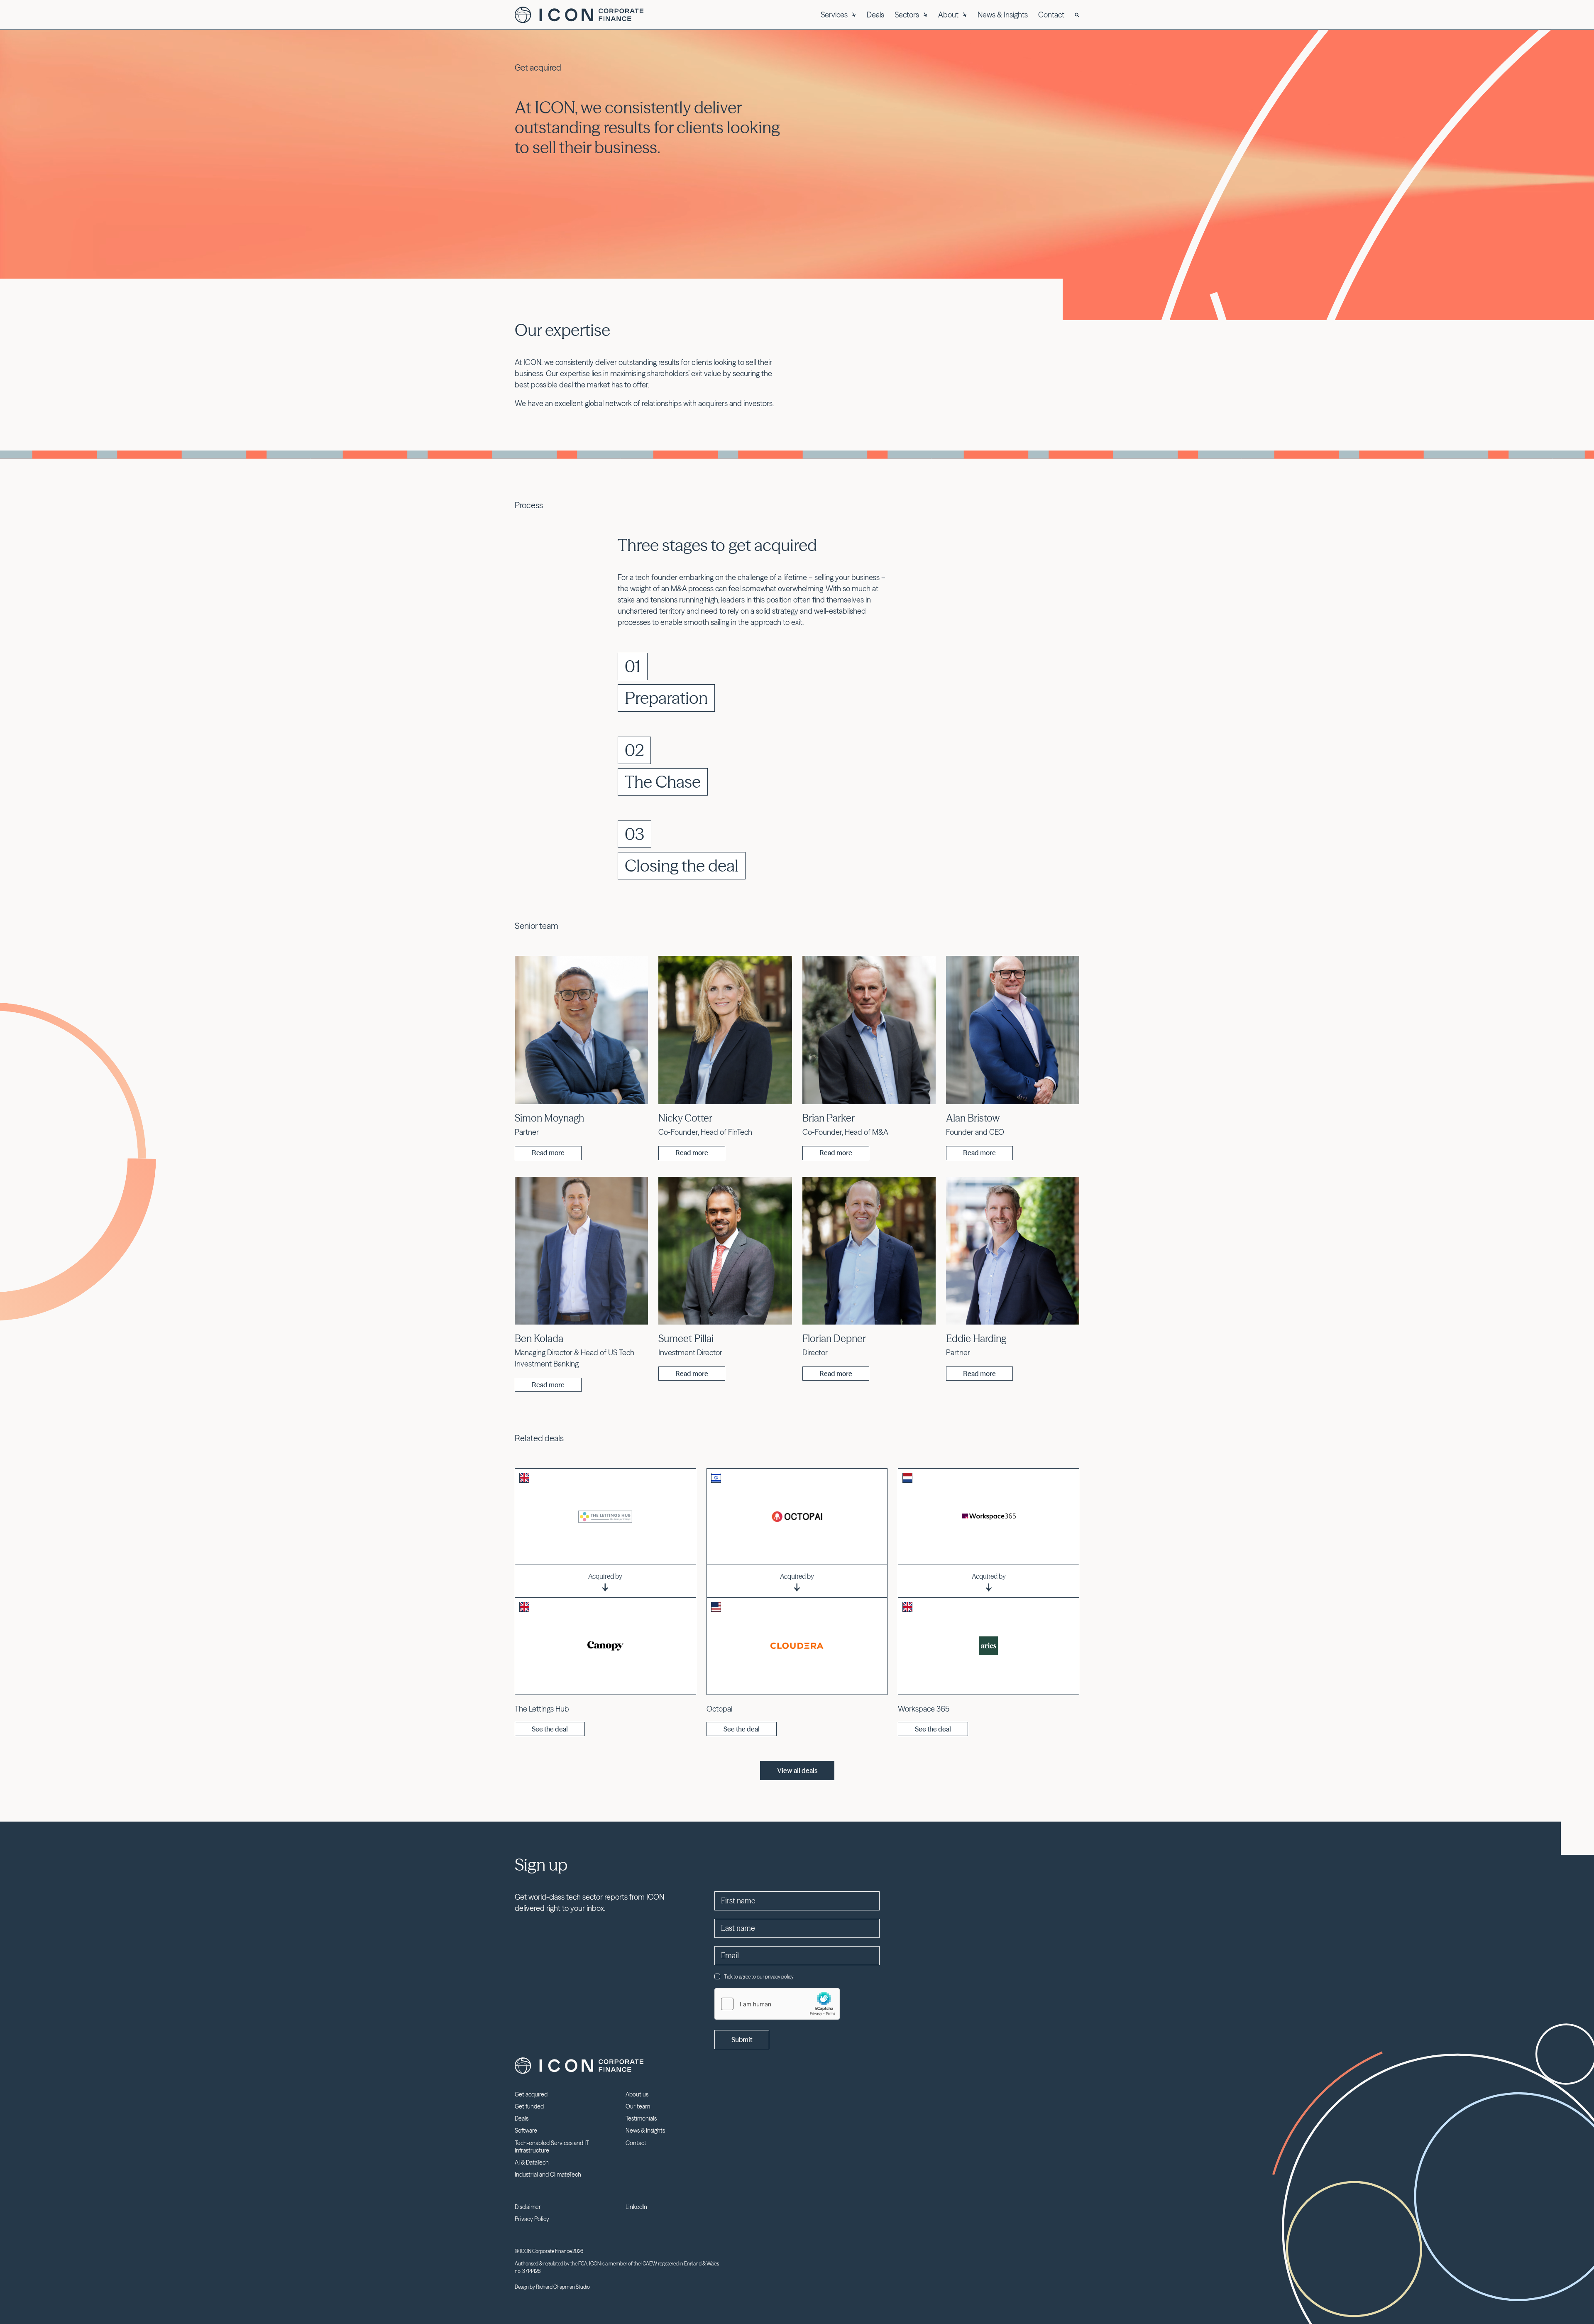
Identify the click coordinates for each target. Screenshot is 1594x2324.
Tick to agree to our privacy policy (759, 1977)
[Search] (1077, 15)
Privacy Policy (532, 2219)
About (948, 15)
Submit (742, 2040)
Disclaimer (528, 2207)
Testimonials (641, 2118)
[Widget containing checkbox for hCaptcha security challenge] (777, 2004)
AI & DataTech (532, 2162)
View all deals (797, 1771)
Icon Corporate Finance (579, 15)
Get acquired (531, 2094)
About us (637, 2094)
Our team (638, 2106)
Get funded (529, 2106)
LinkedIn (636, 2207)
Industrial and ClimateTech (548, 2175)
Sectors (907, 15)
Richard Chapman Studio (563, 2287)
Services (834, 15)
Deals (875, 15)
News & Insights (1003, 15)
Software (526, 2131)
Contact (1051, 15)
